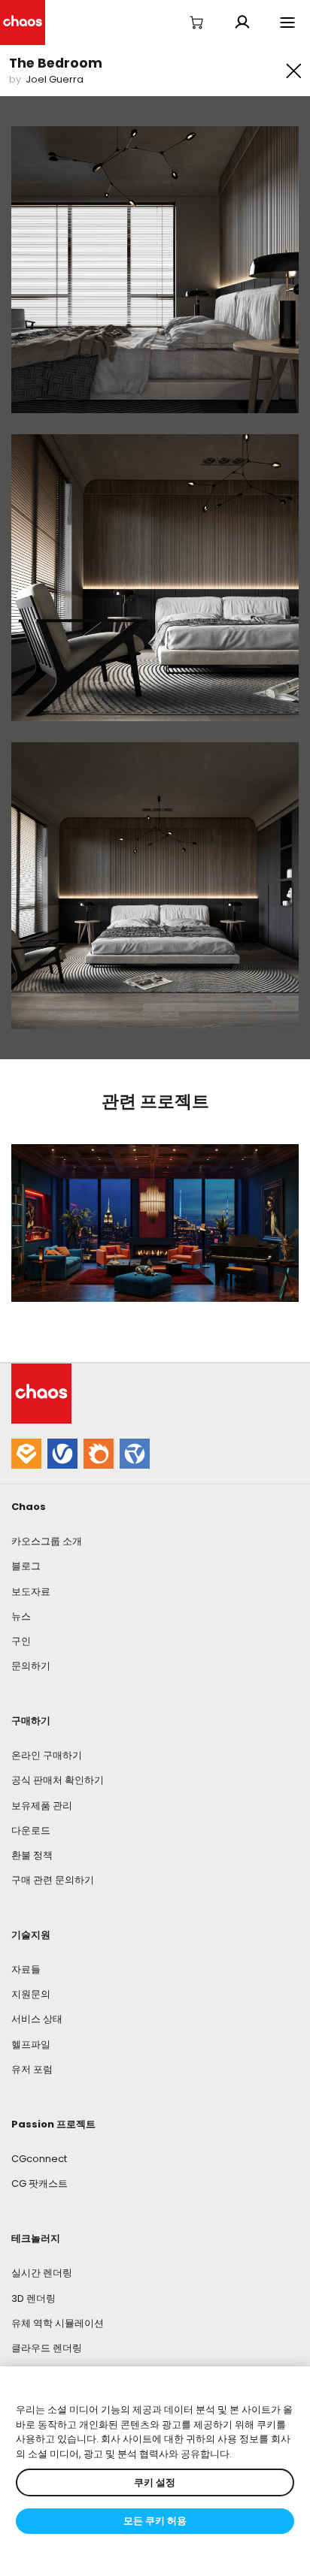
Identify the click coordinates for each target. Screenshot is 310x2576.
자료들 (26, 1969)
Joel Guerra (55, 79)
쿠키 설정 (155, 2482)
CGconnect (39, 2159)
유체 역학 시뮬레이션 (58, 2323)
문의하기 (31, 1666)
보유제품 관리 (42, 1806)
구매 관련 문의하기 (53, 1880)
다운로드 (31, 1830)
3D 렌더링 (33, 2298)
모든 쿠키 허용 (155, 2521)
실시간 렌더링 (42, 2273)
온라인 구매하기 (47, 1755)
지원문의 (31, 1994)
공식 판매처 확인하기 (58, 1780)
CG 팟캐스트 (40, 2183)
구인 (21, 1641)
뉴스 (21, 1616)
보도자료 (31, 1592)
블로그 (26, 1566)
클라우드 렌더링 (47, 2348)
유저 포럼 (32, 2069)
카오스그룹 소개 (47, 1541)
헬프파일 (31, 2044)
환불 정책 (32, 1855)
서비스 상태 (37, 2019)
